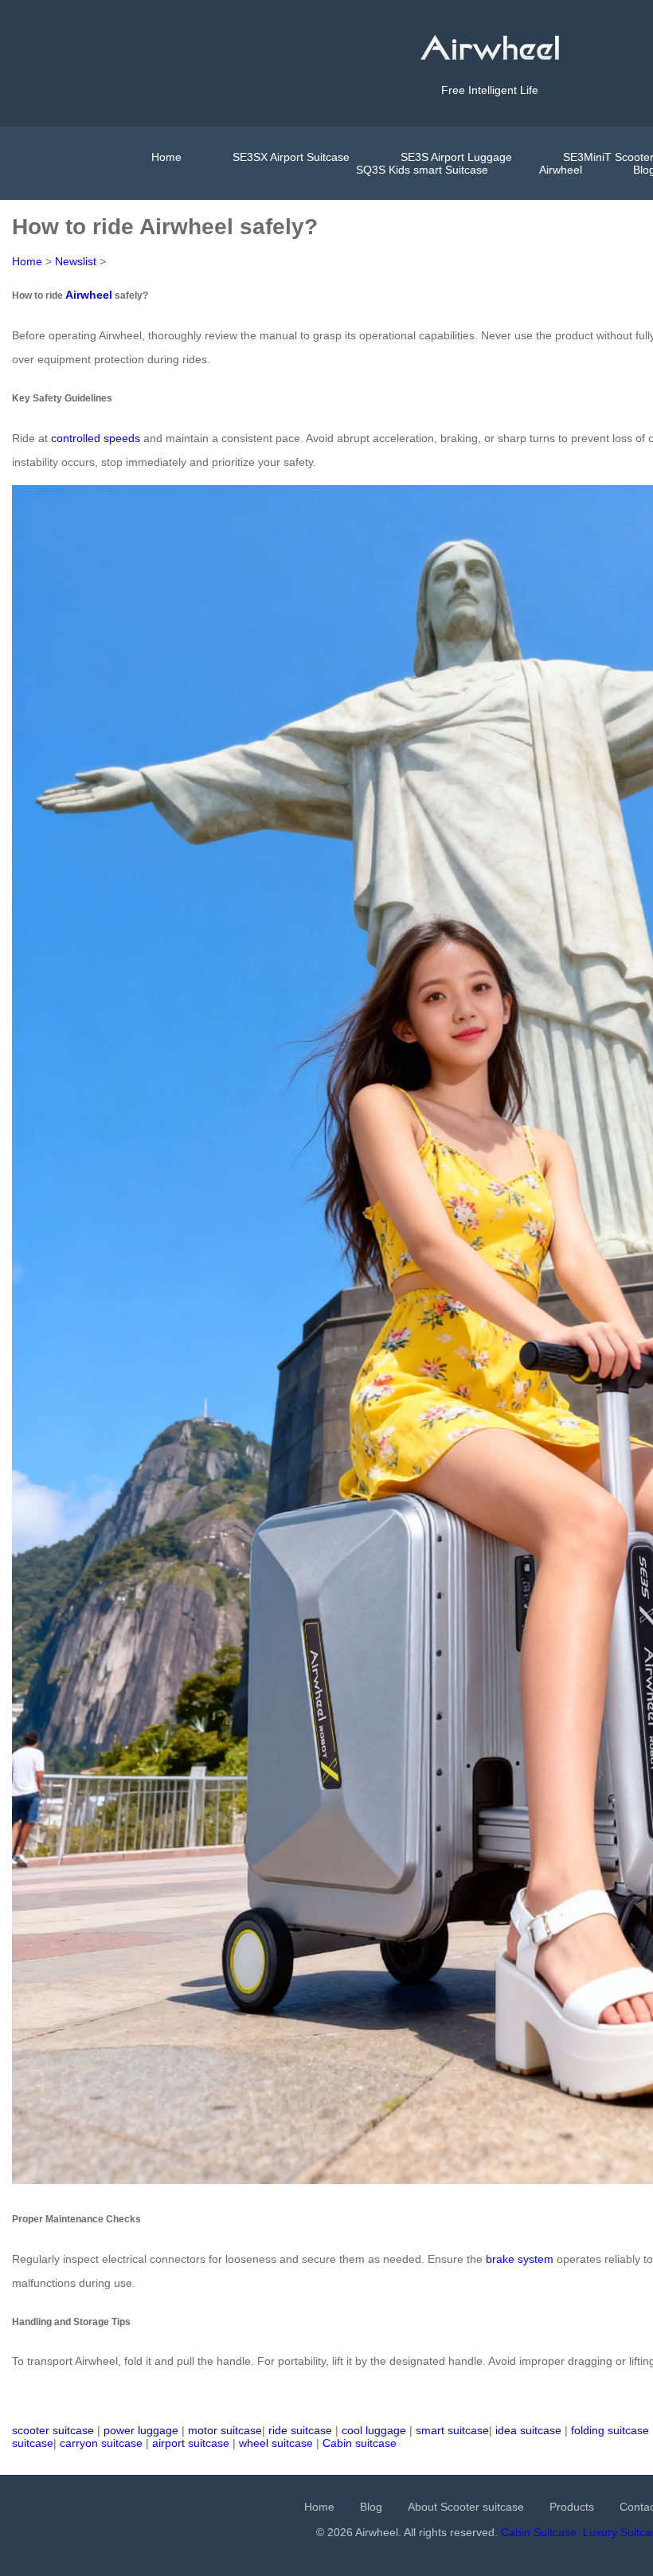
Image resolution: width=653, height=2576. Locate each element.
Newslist (76, 261)
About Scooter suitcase (466, 2507)
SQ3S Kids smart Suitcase (422, 170)
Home (166, 157)
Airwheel (561, 170)
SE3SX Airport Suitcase (291, 157)
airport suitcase (191, 2443)
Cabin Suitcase (539, 2532)
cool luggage (374, 2430)
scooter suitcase (53, 2430)
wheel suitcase (276, 2443)
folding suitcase (610, 2430)
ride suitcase (300, 2430)
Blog (371, 2507)
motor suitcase (225, 2430)
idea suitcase (528, 2430)
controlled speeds (96, 438)
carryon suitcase (101, 2443)
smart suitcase (452, 2430)
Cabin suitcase (360, 2443)
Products (572, 2507)
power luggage (141, 2430)
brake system (520, 2259)
